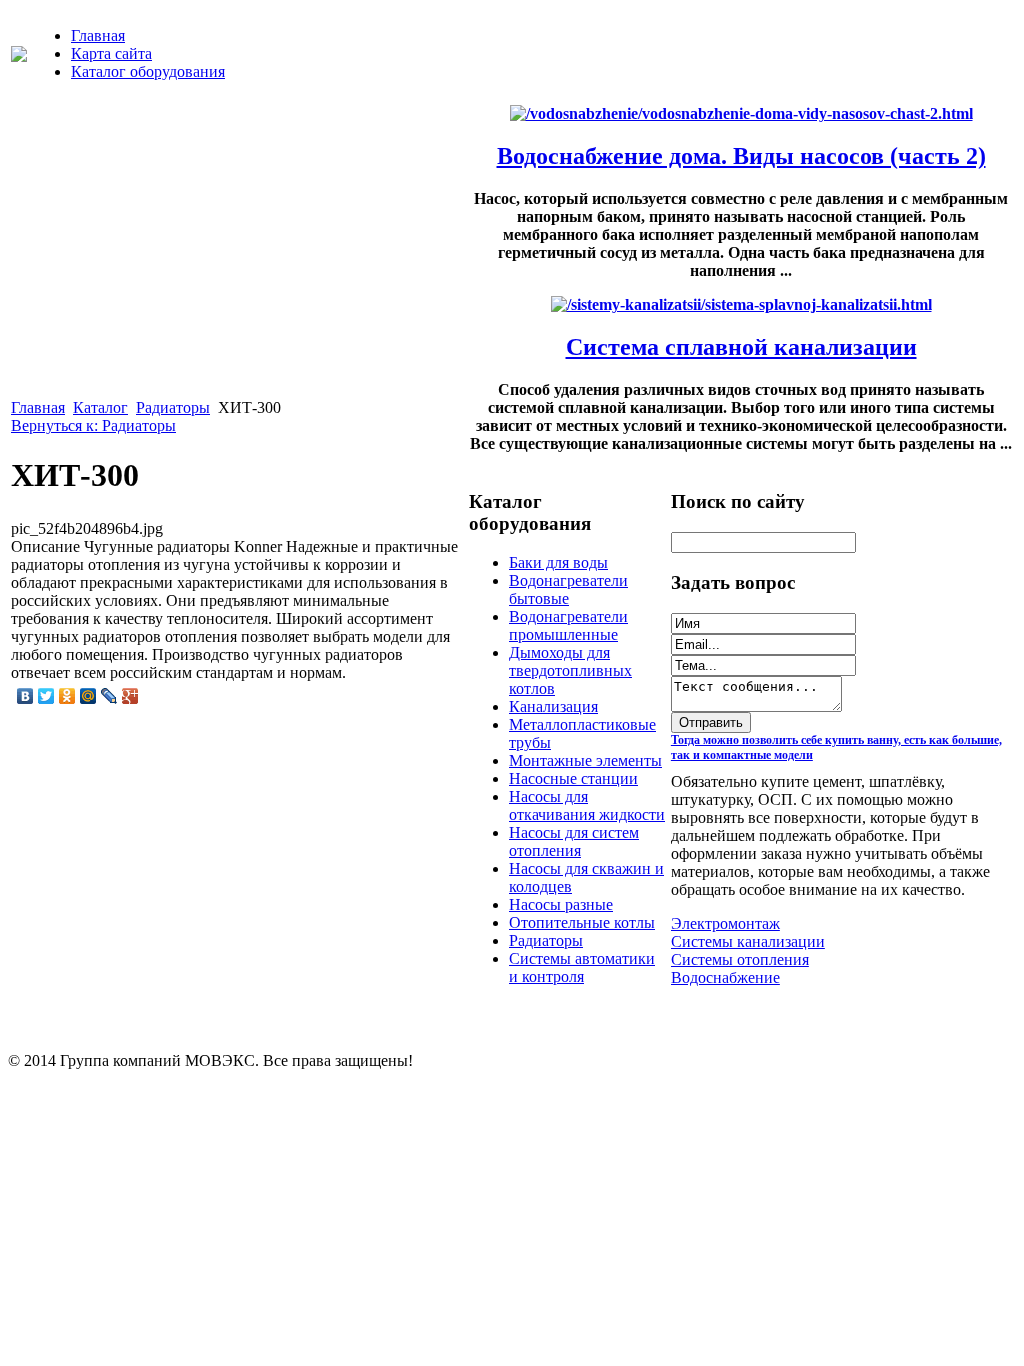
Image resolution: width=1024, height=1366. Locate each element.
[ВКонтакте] (25, 696)
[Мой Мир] (88, 696)
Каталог (100, 407)
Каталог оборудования (148, 71)
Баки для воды (558, 562)
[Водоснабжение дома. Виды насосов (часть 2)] (741, 113)
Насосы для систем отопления (574, 841)
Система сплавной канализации (741, 347)
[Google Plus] (130, 696)
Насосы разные (561, 904)
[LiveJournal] (109, 696)
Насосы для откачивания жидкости (587, 805)
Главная (98, 35)
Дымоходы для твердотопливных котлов (570, 670)
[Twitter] (46, 696)
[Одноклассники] (67, 696)
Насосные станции (573, 778)
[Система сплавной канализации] (741, 304)
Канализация (553, 706)
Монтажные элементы (585, 760)
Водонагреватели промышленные (568, 625)
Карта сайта (111, 53)
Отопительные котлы (582, 922)
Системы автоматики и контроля (582, 967)
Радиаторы (173, 407)
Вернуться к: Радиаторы (93, 425)
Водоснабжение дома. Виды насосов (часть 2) (741, 156)
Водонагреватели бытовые (568, 589)
